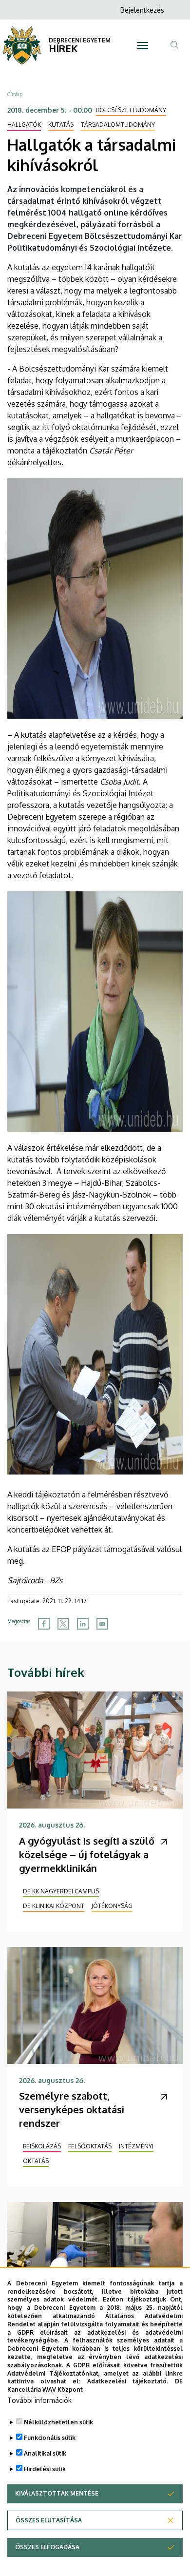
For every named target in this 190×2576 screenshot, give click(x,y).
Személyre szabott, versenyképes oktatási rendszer (72, 2109)
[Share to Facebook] (44, 1624)
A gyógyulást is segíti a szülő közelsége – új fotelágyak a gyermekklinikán (87, 1854)
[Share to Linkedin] (83, 1624)
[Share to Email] (102, 1624)
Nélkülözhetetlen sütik (58, 2422)
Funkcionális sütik (50, 2438)
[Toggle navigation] (142, 45)
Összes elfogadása (47, 2547)
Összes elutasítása (49, 2520)
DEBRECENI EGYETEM (80, 40)
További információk (39, 2400)
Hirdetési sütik (45, 2469)
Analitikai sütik (45, 2453)
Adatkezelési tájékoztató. (128, 2381)
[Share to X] (63, 1624)
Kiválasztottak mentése (57, 2493)
